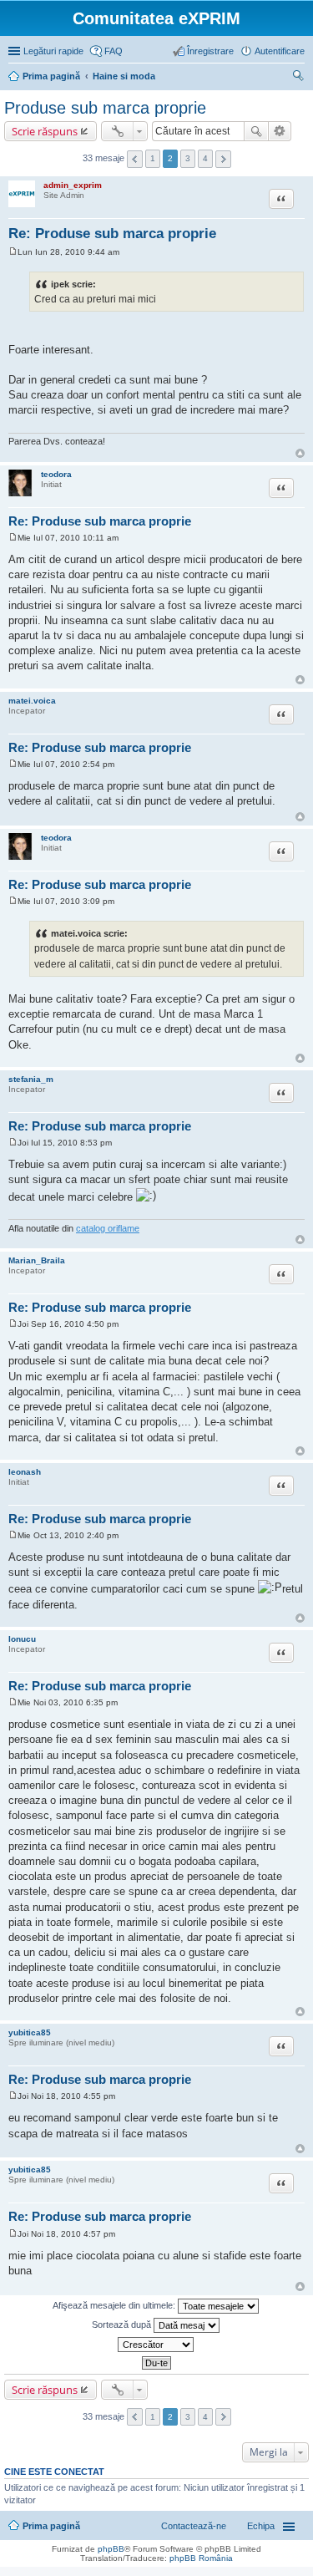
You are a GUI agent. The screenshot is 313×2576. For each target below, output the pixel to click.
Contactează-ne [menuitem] (194, 2526)
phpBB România (201, 2558)
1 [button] (153, 158)
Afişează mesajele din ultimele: (115, 2304)
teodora (56, 474)
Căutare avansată (280, 131)
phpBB (111, 2549)
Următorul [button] (223, 159)
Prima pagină (51, 2526)
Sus (300, 453)
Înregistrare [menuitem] (210, 51)
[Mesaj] (13, 252)
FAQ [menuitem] (114, 51)
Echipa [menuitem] (261, 2526)
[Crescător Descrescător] (156, 2345)
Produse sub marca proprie (105, 108)
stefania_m (31, 1079)
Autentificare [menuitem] (280, 51)
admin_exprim (73, 185)
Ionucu (22, 1639)
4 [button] (205, 158)
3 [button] (188, 158)
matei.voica (32, 701)
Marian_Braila (37, 1260)
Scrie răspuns (45, 131)
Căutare (256, 131)
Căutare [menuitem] (298, 78)
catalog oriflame (108, 1228)
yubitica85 (30, 2032)
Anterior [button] (135, 159)
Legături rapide (53, 51)
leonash (25, 1472)
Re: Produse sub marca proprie (112, 234)
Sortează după (123, 2324)
